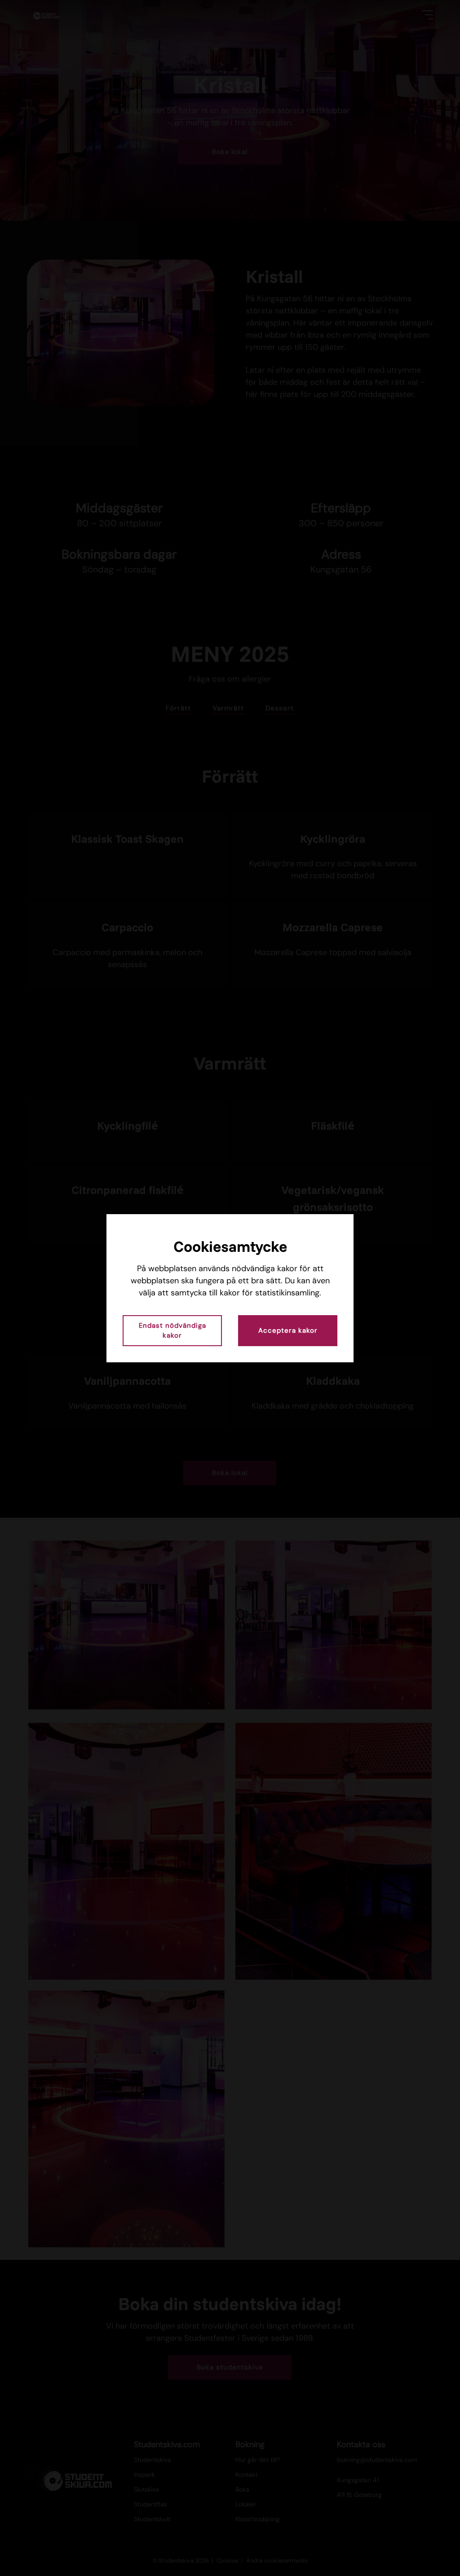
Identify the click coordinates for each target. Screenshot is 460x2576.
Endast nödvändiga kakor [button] (172, 1331)
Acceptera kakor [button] (288, 1330)
